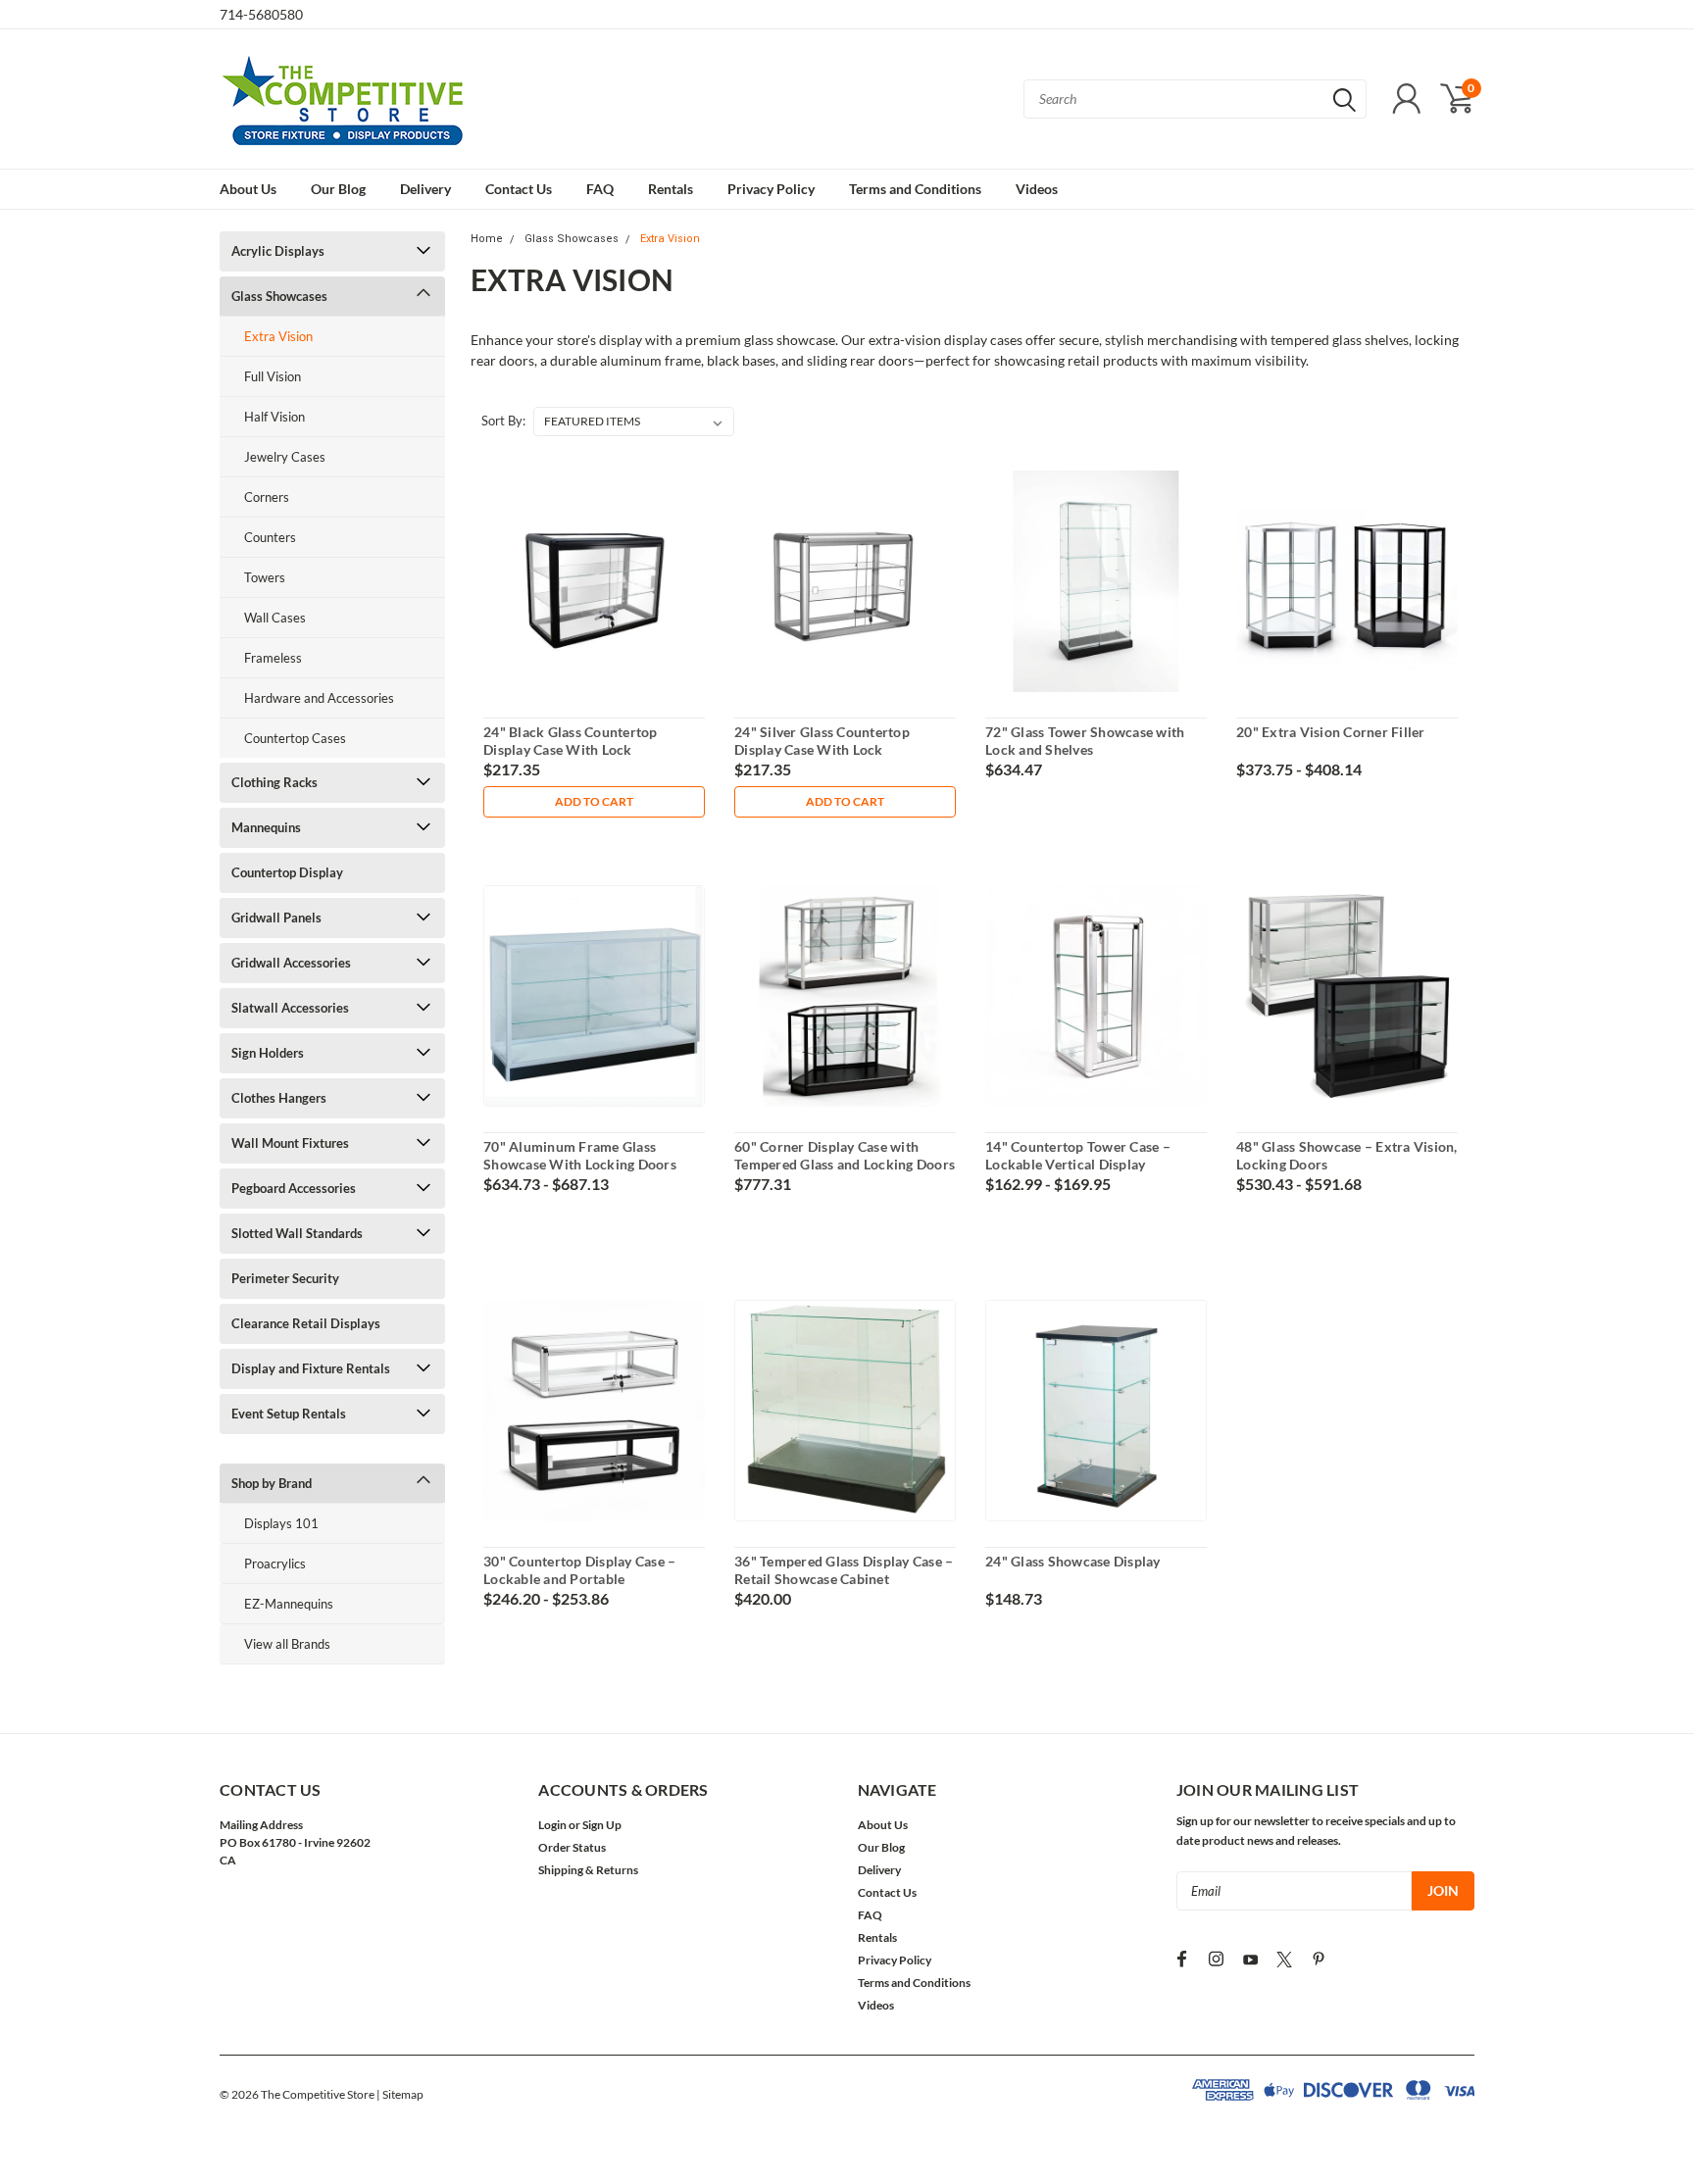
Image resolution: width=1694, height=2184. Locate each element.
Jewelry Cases (285, 457)
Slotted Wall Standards (297, 1233)
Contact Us (519, 189)
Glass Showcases (279, 296)
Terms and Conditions (915, 189)
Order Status (572, 1847)
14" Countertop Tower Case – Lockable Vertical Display (1078, 1155)
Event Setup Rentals (289, 1414)
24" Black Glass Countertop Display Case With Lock (571, 741)
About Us (248, 189)
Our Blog (338, 189)
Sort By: (503, 421)
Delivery (425, 189)
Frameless (273, 658)
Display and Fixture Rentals (311, 1368)
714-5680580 (261, 14)
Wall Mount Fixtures (290, 1143)
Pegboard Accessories (294, 1188)
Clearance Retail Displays (306, 1323)
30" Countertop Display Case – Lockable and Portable (579, 1570)
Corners (267, 497)
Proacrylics (275, 1564)
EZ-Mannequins (289, 1604)
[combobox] (1195, 99)
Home (487, 239)
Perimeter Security (285, 1278)
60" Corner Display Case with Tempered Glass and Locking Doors (845, 1155)
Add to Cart (594, 801)
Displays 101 (281, 1523)
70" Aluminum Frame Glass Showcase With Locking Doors (580, 1155)
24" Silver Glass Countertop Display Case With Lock (822, 741)
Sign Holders (268, 1053)
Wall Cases (275, 618)
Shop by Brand (272, 1483)
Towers (265, 577)
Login (552, 1825)
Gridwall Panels (276, 918)
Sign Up (602, 1825)
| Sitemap (400, 2094)
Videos (1037, 189)
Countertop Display (287, 872)
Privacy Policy (771, 189)
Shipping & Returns (588, 1870)
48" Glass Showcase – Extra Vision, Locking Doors (1347, 1155)
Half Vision (274, 417)
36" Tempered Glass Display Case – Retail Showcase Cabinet (844, 1570)
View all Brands (287, 1644)
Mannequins (266, 827)
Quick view (594, 582)
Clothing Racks (274, 782)
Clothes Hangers (279, 1098)
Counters (270, 537)
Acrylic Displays (278, 251)
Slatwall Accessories (290, 1008)
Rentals (671, 189)
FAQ (600, 189)
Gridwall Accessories (291, 963)
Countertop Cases (295, 738)
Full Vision (273, 376)
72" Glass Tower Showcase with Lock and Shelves (1085, 741)
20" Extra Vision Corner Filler (1331, 732)
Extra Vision (278, 336)
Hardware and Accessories (319, 698)
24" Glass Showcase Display (1073, 1561)
